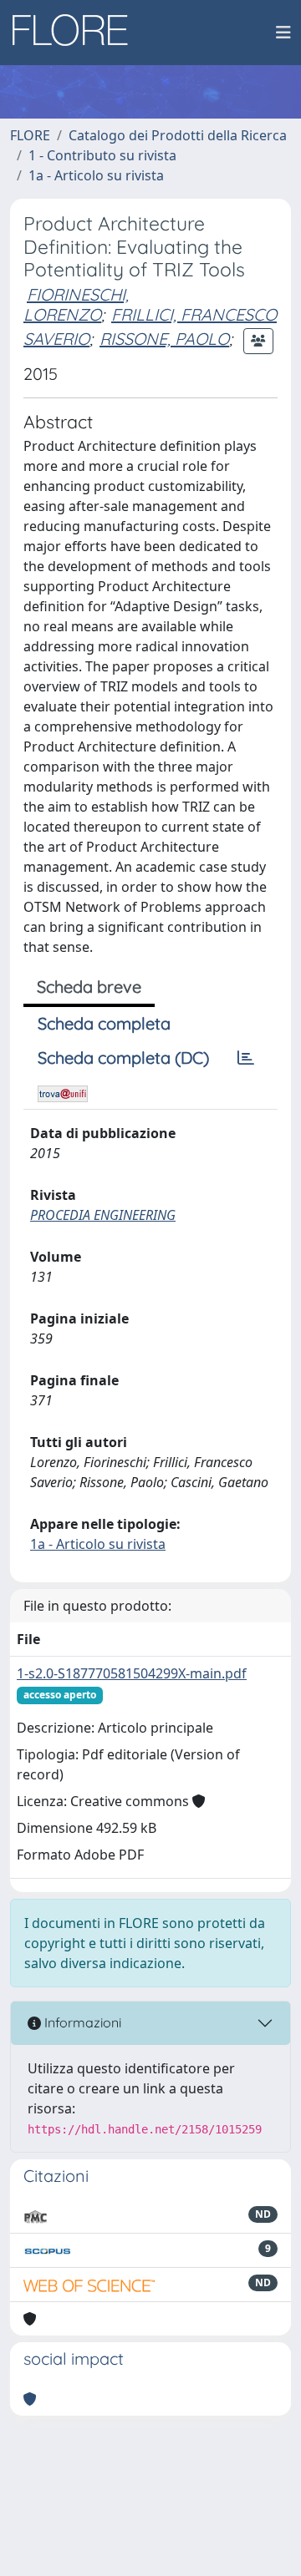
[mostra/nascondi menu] (283, 33)
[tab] (246, 1058)
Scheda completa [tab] (104, 1023)
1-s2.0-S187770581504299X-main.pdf (132, 1673)
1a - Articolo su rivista (96, 175)
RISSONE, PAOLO (164, 339)
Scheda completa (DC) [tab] (123, 1058)
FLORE (30, 135)
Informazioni (81, 2022)
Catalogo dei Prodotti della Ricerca (178, 135)
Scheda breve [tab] (89, 987)
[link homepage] (76, 33)
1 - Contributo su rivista (102, 155)
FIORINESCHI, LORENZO (76, 304)
